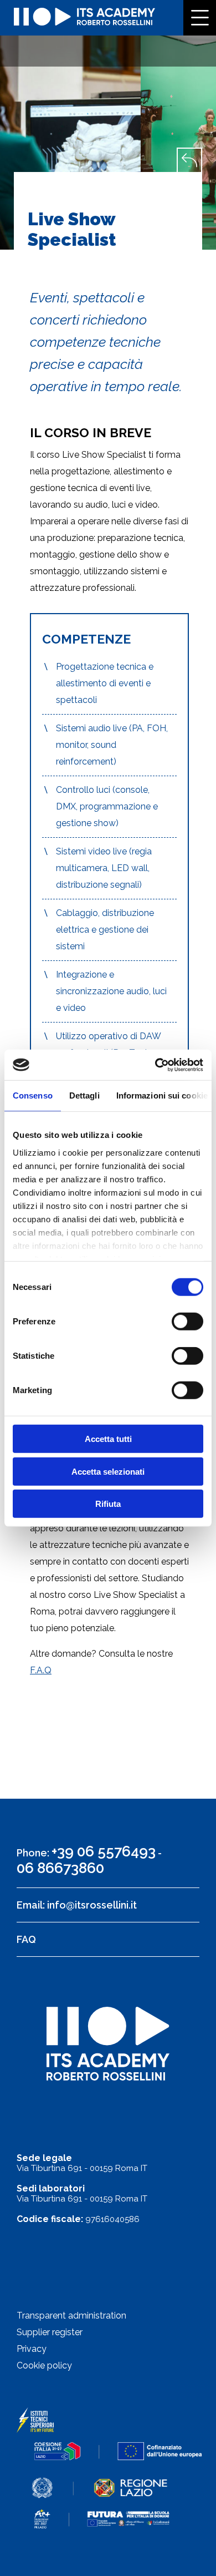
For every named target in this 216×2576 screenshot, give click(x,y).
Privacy (32, 2349)
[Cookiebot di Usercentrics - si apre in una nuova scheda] (155, 1065)
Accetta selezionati (108, 1471)
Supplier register (50, 2332)
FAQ (26, 1939)
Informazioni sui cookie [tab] (162, 1095)
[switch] (187, 1322)
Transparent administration (71, 2316)
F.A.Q (41, 1670)
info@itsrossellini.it (92, 1905)
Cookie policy (44, 2365)
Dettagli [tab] (84, 1095)
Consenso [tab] (33, 1095)
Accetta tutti (108, 1439)
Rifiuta (108, 1504)
